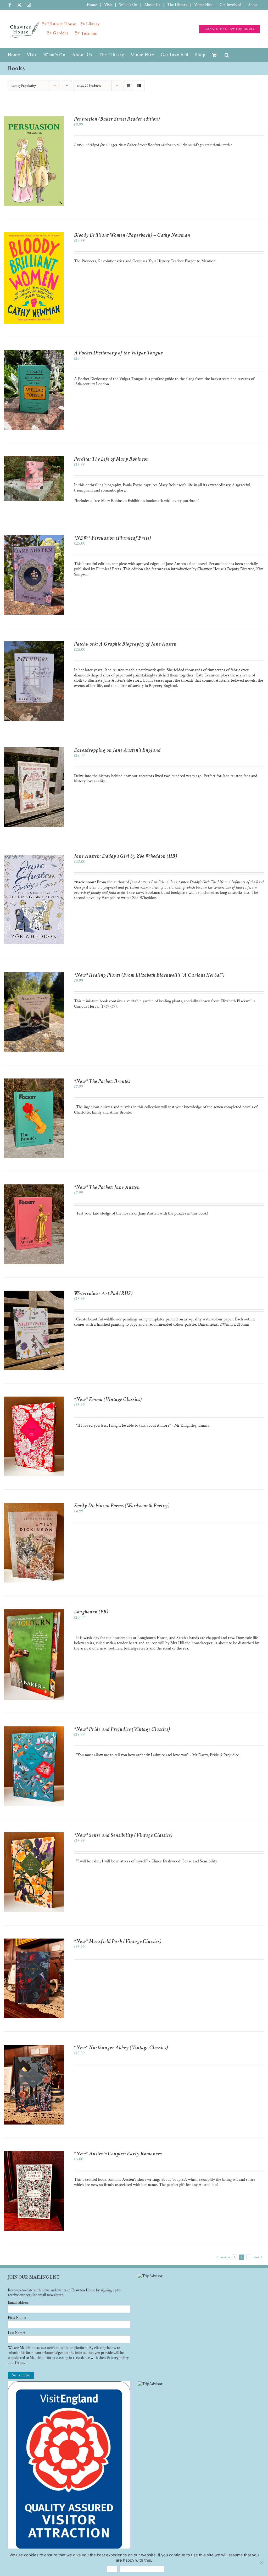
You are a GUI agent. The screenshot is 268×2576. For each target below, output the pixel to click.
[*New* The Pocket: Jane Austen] (34, 1187)
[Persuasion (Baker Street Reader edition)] (34, 119)
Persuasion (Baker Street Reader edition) (117, 119)
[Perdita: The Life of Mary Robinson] (34, 459)
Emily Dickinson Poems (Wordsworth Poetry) (122, 1506)
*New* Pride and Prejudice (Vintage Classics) (122, 1729)
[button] (227, 55)
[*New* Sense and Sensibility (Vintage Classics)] (34, 1835)
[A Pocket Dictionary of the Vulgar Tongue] (34, 352)
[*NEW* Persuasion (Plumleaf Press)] (34, 538)
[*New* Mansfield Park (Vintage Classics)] (34, 1941)
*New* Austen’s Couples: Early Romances (118, 2154)
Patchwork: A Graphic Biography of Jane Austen (125, 644)
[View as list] (139, 86)
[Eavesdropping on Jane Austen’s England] (34, 750)
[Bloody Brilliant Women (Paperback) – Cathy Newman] (34, 235)
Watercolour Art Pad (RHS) (103, 1293)
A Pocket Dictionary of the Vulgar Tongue (118, 353)
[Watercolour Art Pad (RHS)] (34, 1293)
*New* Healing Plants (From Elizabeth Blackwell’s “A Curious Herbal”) (149, 975)
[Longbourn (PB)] (34, 1611)
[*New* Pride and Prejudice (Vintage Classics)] (34, 1729)
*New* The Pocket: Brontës (102, 1081)
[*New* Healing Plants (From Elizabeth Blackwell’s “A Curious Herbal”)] (34, 975)
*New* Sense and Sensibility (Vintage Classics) (123, 1835)
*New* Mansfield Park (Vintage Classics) (118, 1941)
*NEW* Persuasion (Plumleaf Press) (113, 538)
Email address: (19, 2303)
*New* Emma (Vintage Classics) (108, 1399)
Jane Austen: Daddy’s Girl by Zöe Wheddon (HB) (126, 856)
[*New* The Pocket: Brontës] (34, 1081)
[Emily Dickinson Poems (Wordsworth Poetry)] (34, 1505)
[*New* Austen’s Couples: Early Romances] (34, 2153)
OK (112, 2569)
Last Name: (16, 2333)
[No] (261, 2562)
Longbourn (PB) (91, 1612)
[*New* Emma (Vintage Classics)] (34, 1399)
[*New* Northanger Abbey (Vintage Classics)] (34, 2047)
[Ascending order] (67, 86)
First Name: (17, 2318)
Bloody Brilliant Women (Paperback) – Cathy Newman (132, 235)
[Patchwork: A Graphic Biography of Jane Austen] (34, 644)
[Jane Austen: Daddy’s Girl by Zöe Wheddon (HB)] (34, 856)
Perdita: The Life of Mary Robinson (111, 459)
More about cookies (142, 2569)
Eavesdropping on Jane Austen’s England (117, 750)
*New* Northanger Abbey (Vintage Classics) (121, 2048)
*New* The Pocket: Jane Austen (107, 1187)
